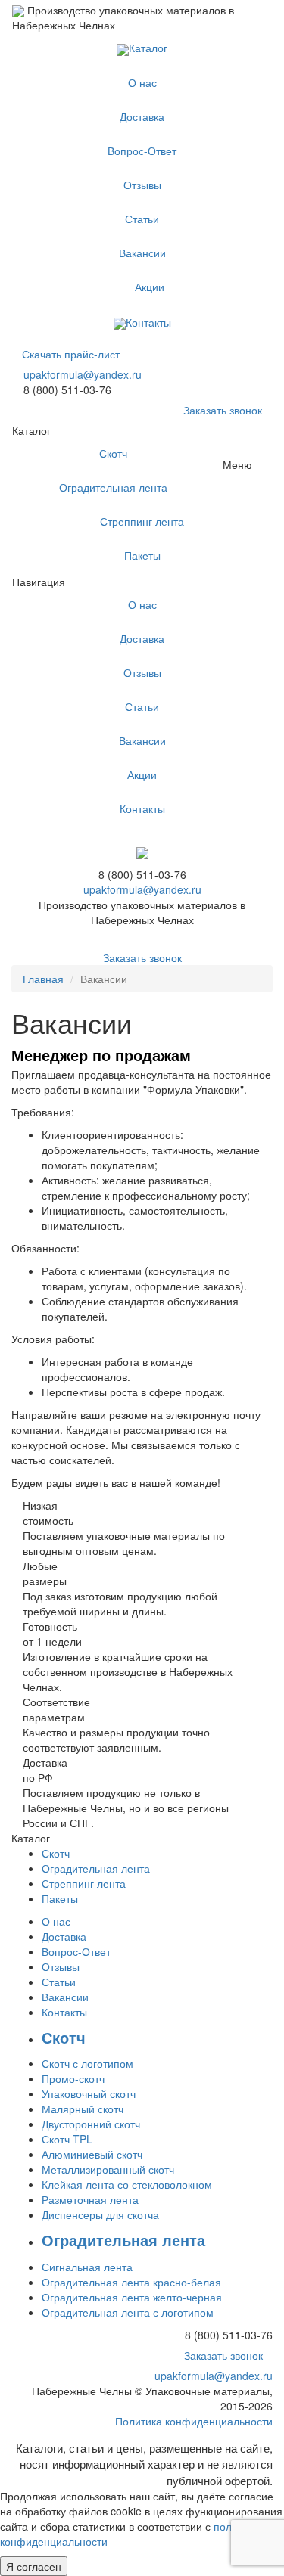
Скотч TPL (67, 2139)
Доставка (142, 116)
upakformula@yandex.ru (83, 374)
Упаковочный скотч (89, 2093)
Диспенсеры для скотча (100, 2214)
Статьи (142, 219)
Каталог (148, 48)
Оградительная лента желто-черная (132, 2297)
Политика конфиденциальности (194, 2421)
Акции (150, 287)
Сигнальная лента (87, 2267)
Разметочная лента (90, 2199)
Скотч (113, 453)
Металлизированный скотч (108, 2169)
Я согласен (34, 2566)
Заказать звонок (223, 410)
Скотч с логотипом (87, 2063)
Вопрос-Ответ (142, 151)
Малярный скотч (83, 2109)
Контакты (148, 322)
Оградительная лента (113, 487)
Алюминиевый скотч (92, 2154)
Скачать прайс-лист (71, 354)
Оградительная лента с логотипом (128, 2312)
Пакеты (142, 555)
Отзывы (142, 185)
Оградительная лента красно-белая (131, 2282)
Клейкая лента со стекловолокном (127, 2184)
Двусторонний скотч (91, 2124)
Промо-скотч (73, 2078)
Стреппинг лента (142, 521)
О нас (142, 82)
